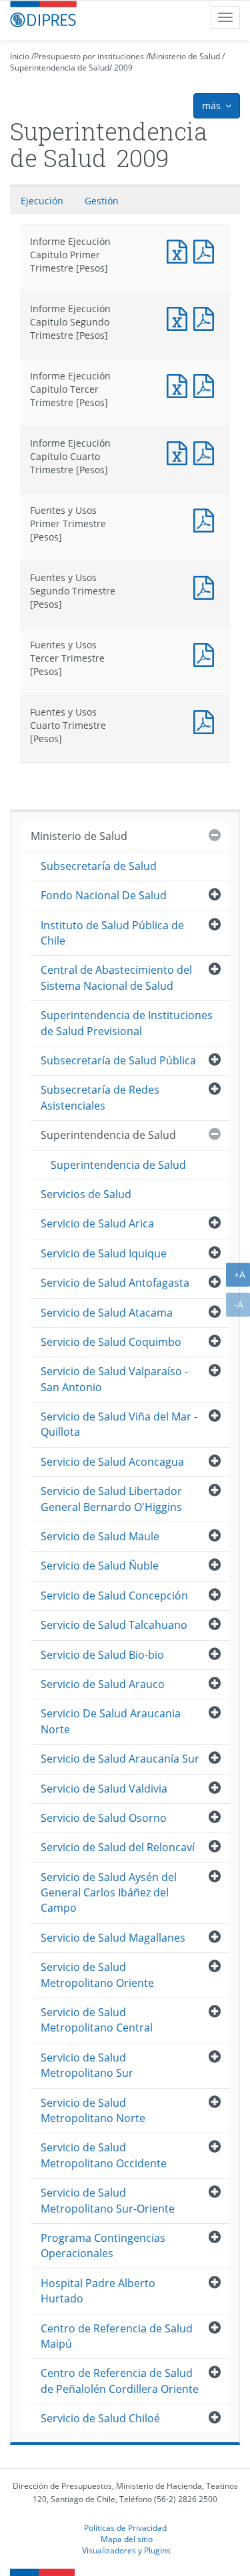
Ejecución (42, 201)
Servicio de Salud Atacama (107, 1313)
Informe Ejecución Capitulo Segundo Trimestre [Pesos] (180, 317)
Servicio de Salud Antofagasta (115, 1283)
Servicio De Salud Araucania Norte (111, 1721)
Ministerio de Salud (184, 56)
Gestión (102, 201)
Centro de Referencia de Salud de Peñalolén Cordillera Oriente (120, 2381)
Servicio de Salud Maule (100, 1536)
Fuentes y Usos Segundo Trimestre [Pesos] (207, 586)
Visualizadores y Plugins (126, 2550)
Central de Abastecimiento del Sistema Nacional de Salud (116, 977)
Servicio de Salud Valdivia (104, 1789)
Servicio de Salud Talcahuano (114, 1625)
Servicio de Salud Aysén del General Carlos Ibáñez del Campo (109, 1893)
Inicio (20, 56)
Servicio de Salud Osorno (104, 1818)
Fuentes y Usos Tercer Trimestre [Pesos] (207, 653)
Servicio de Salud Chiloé (100, 2418)
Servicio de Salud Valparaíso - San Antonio (114, 1379)
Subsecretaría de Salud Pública (118, 1060)
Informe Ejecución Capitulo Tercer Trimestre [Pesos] (180, 384)
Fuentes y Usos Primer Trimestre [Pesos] (207, 519)
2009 (123, 68)
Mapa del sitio (127, 2539)
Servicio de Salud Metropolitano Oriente (97, 1975)
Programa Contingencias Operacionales (103, 2246)
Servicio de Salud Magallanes (113, 1938)
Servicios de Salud (86, 1194)
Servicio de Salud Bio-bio (102, 1655)
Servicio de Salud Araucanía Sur (120, 1759)
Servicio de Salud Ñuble (100, 1566)
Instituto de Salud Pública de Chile (112, 933)
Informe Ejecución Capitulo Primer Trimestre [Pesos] (180, 250)
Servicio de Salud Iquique (104, 1253)
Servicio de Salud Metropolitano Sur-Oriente (108, 2200)
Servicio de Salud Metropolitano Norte (93, 2110)
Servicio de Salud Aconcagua (112, 1462)
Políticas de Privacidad (125, 2527)
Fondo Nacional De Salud (104, 895)
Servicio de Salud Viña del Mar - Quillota (119, 1424)
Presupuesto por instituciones (89, 56)
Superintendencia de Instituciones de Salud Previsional (127, 1023)
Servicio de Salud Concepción (114, 1596)
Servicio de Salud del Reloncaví (118, 1847)
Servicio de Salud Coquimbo (111, 1342)
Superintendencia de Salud (60, 68)
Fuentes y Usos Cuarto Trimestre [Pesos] (207, 721)
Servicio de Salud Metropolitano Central (97, 2020)
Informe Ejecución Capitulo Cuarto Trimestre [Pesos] (180, 452)
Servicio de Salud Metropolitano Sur (87, 2065)
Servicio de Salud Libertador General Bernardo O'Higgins (111, 1499)
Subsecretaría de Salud (99, 866)
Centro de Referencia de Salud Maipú (117, 2336)
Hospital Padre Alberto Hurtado (98, 2291)
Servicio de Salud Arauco (103, 1684)
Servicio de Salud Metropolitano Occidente (104, 2155)
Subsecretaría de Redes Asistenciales (100, 1097)
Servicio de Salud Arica (97, 1223)
